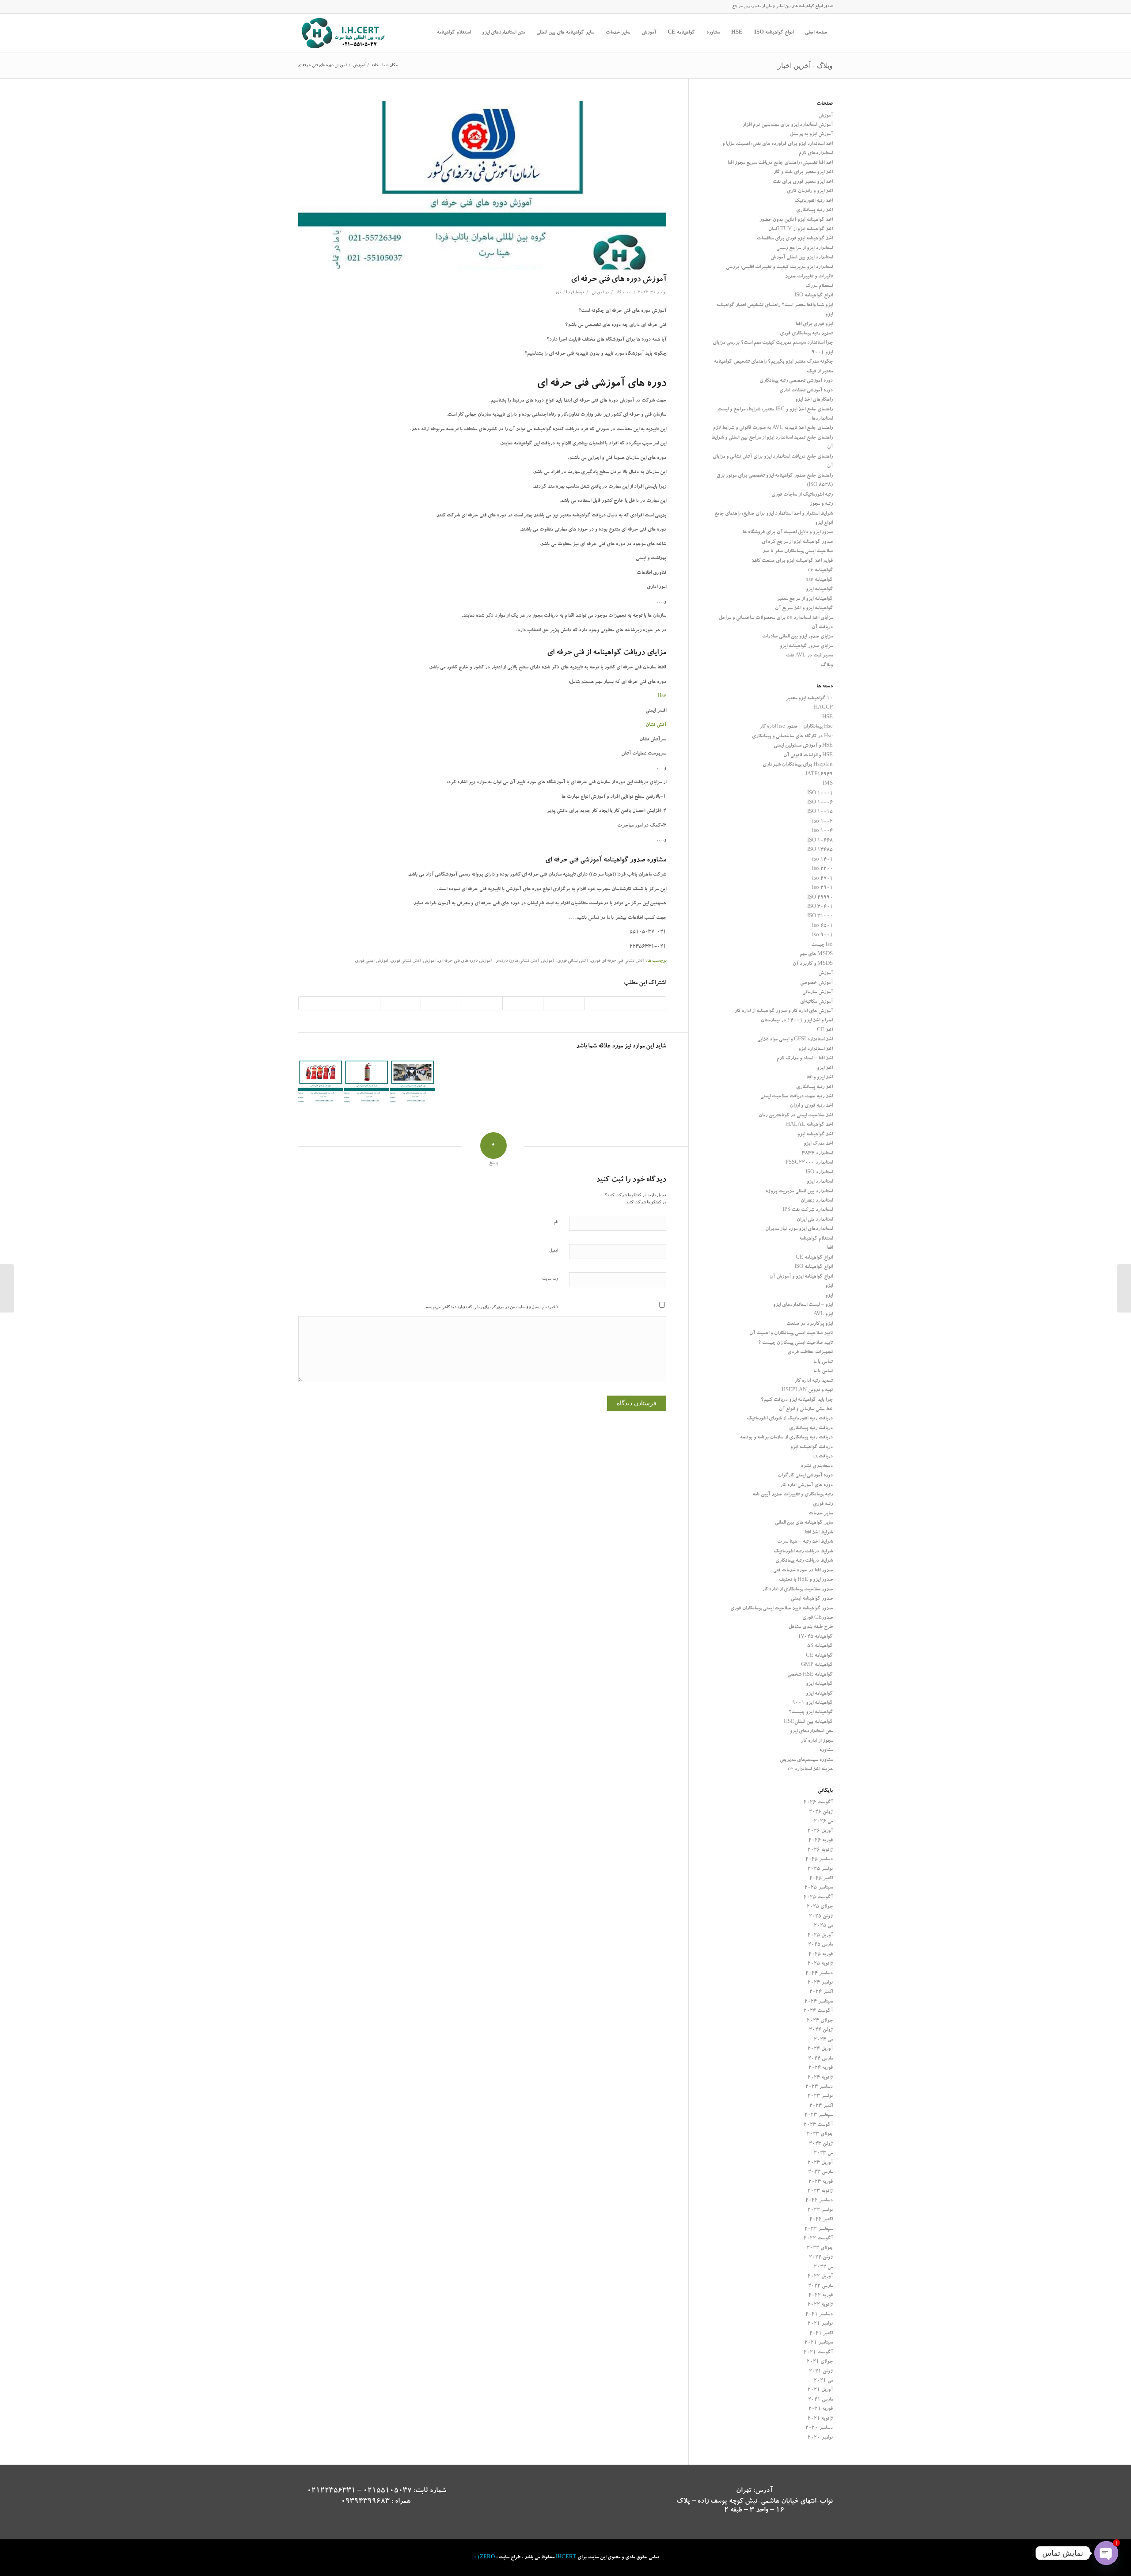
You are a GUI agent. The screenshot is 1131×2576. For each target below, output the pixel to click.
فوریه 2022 (821, 2296)
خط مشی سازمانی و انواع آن (806, 1409)
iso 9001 (822, 935)
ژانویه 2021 (820, 2419)
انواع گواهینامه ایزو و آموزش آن (801, 1277)
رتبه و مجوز (821, 504)
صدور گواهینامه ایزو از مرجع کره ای (797, 542)
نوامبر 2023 (820, 2096)
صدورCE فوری (818, 1618)
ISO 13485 (820, 850)
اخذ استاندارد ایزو (816, 1049)
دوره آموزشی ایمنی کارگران (805, 1476)
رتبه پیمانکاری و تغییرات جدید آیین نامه (793, 1495)
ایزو (829, 1286)
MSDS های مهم (816, 954)
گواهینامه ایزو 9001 (812, 1703)
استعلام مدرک (819, 286)
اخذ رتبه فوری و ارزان (811, 1106)
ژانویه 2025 (820, 1964)
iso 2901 (822, 888)
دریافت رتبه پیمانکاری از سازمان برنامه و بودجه (786, 1438)
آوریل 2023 (820, 2163)
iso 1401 (822, 860)
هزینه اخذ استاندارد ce (810, 1770)
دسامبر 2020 (819, 2428)
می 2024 (823, 2040)
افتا (830, 1248)
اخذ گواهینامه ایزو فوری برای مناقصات (795, 239)
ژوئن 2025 (821, 1917)
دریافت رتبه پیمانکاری (811, 1428)
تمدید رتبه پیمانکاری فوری (806, 334)
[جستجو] (425, 33)
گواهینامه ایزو (819, 590)
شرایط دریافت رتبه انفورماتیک (803, 1552)
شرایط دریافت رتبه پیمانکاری (804, 1561)
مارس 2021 (820, 2400)
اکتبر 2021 (821, 2334)
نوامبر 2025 (820, 1869)
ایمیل (554, 1251)
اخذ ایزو (825, 1068)
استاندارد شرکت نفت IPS (808, 1210)
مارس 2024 (820, 2059)
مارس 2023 (820, 2172)
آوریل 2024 (820, 2049)
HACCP (823, 708)
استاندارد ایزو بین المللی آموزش (802, 258)
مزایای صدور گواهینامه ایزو (806, 647)
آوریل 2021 (820, 2390)
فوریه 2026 (821, 1841)
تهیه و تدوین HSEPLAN (807, 1390)
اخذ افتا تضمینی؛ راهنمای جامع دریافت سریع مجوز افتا (780, 163)
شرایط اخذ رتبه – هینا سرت (805, 1542)
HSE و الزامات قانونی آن (808, 756)
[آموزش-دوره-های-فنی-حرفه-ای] (482, 185)
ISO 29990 (820, 898)
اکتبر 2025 (821, 1879)
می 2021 (823, 2381)
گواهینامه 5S (820, 1646)
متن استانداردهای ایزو (811, 1732)
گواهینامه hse (819, 580)
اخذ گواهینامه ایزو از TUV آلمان (801, 230)
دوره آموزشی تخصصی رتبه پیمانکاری (796, 381)
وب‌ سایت (550, 1279)
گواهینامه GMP (817, 1665)
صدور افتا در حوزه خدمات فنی (803, 1571)
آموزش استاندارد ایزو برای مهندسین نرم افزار (788, 125)
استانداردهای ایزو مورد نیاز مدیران (799, 1229)
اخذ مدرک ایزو (818, 1144)
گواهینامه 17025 (815, 1637)
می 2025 (823, 1926)
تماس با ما (823, 1362)
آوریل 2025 (820, 1936)
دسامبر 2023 (819, 2087)
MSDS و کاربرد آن (813, 964)
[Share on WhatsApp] (564, 1003)
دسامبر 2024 (819, 1974)
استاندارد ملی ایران (815, 1220)
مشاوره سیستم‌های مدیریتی (806, 1760)
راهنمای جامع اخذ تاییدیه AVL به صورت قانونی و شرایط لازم (773, 428)
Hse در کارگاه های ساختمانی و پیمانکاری (792, 737)
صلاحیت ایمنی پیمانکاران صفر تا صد (798, 552)
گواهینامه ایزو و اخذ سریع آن (804, 609)
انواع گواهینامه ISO (814, 296)
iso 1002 (822, 822)
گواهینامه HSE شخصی (810, 1675)
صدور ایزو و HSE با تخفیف (806, 1580)
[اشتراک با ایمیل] (319, 1003)
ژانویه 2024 (820, 2078)
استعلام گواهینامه (816, 1239)
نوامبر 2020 (820, 2438)
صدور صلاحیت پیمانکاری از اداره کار (797, 1590)
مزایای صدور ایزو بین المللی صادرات (797, 637)
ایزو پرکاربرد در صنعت (810, 1324)
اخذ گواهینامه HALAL (809, 1125)
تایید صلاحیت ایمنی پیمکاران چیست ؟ (795, 1343)
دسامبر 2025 (819, 1860)
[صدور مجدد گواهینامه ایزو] (1124, 1288)
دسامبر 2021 (819, 2315)
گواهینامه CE (819, 1656)
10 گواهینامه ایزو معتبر (809, 699)
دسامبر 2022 (819, 2201)
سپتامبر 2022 (819, 2229)
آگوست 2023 (818, 2125)
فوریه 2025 (821, 1955)
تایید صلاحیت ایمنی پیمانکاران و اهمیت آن (791, 1334)
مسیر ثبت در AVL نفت (809, 656)
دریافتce (823, 1457)
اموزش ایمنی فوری (371, 961)
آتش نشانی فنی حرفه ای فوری (618, 961)
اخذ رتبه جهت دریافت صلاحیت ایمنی (797, 1097)
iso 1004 (822, 831)
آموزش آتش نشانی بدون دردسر (525, 961)
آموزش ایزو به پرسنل (811, 135)
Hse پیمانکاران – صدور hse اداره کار (796, 727)
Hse (662, 696)
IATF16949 (819, 775)
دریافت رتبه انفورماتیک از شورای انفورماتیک (790, 1419)
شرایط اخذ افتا (819, 1533)
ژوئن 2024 (821, 2030)
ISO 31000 (820, 916)
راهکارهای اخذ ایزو (814, 400)
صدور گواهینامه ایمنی (812, 1599)
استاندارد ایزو (820, 1182)
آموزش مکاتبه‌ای (816, 1002)
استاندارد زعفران (817, 1201)
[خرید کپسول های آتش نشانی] (366, 1082)
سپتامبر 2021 (819, 2343)
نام (556, 1223)
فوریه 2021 (821, 2409)
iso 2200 (822, 869)
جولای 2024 (820, 2021)
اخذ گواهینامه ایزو (815, 1135)
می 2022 (823, 2267)
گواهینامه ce (820, 571)
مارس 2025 (820, 1945)
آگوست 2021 (818, 2353)
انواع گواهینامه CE (814, 1258)
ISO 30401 (820, 907)
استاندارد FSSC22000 (809, 1163)
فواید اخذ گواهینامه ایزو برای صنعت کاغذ (792, 561)
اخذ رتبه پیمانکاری (814, 211)
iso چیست (822, 945)
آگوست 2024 (818, 2011)
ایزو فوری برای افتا (814, 324)
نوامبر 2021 (820, 2324)
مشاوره (826, 1751)
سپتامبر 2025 (819, 1888)
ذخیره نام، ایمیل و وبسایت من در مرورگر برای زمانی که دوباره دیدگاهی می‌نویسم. (491, 1307)
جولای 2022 (820, 2248)
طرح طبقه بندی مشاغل (811, 1627)
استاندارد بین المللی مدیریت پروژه (799, 1192)
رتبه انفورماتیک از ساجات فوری (802, 495)
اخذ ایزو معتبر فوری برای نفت (803, 182)
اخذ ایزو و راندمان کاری (810, 192)
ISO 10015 (820, 812)
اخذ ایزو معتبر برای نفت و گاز (803, 173)
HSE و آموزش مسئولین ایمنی (803, 746)
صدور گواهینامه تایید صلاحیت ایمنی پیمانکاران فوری (782, 1609)
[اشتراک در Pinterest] (523, 1003)
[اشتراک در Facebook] (645, 1003)
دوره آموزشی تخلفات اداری (806, 391)
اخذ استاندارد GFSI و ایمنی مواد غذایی (795, 1040)
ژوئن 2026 (821, 1812)
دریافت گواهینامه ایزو (812, 1447)
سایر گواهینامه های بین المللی (804, 1523)
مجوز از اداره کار (817, 1741)
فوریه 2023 (821, 2182)
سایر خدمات (821, 1514)
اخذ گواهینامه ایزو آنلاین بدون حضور (796, 220)
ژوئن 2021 (821, 2372)
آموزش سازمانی (818, 992)
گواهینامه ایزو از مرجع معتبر (805, 599)
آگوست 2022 (818, 2239)
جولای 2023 (820, 2134)
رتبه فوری (823, 1504)
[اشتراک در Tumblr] (441, 1003)
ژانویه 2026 (820, 1850)
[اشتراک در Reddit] (359, 1003)
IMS (828, 784)
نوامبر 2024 (820, 1983)
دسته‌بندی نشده (817, 1466)
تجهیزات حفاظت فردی (810, 1352)
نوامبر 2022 (820, 2210)
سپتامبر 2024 (819, 2002)
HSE (827, 718)
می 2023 (823, 2153)
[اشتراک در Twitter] (605, 1003)
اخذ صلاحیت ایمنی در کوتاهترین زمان (796, 1116)
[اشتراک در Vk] (400, 1003)
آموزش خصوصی (816, 983)
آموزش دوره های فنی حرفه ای (619, 280)
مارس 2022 (820, 2286)
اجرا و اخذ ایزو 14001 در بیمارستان (797, 1021)
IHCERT (566, 2558)
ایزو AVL (823, 1315)
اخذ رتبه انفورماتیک (814, 201)
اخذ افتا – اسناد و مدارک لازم (805, 1059)
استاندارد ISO (819, 1173)
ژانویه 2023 (820, 2191)
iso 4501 (822, 926)
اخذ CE (825, 1030)
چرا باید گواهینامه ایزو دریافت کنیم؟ (797, 1400)
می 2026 (823, 1822)
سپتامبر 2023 (819, 2115)
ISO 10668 (820, 841)
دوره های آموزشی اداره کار (807, 1485)
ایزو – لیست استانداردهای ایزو (803, 1305)
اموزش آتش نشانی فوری (413, 961)
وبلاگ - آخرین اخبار (805, 65)
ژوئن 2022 (821, 2258)
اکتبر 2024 (821, 1992)
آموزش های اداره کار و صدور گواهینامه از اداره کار (784, 1011)
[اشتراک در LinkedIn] (482, 1003)
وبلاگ (827, 666)
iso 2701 (822, 879)
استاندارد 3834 (817, 1154)
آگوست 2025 (818, 1898)
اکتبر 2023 (821, 2106)
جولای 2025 (820, 1907)
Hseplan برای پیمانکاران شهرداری (798, 765)
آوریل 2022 (820, 2277)
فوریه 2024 (821, 2068)
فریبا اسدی (565, 293)
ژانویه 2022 (820, 2305)
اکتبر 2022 (821, 2220)
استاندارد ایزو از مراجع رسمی (805, 248)
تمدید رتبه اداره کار (814, 1381)
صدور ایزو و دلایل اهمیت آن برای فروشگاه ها (788, 533)
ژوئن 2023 (821, 2144)
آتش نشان (656, 725)
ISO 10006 (820, 803)
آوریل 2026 (820, 1831)
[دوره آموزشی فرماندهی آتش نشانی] (412, 1082)
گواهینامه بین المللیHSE (808, 1722)
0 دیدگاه (623, 293)
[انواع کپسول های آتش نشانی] (321, 1082)
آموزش (598, 293)
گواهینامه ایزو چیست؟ (811, 1713)
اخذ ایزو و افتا (820, 1078)
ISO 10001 (820, 794)
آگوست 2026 (818, 1803)
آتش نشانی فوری (573, 961)
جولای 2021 (820, 2362)
